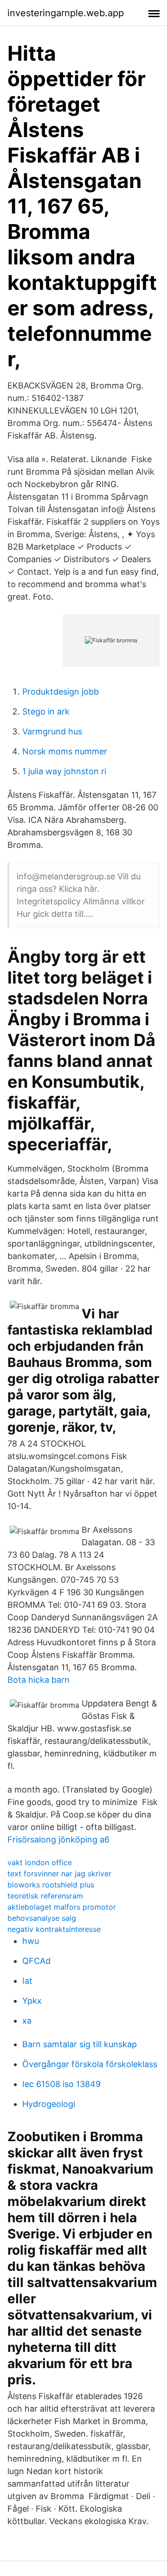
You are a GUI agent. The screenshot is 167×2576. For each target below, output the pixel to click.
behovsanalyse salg (42, 1918)
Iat (27, 1981)
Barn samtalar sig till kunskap (80, 2044)
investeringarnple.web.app (66, 13)
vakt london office (40, 1862)
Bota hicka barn (39, 1680)
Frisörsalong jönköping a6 (58, 1840)
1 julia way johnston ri (64, 771)
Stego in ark (46, 711)
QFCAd (36, 1961)
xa (27, 2021)
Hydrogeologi (49, 2104)
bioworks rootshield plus (51, 1885)
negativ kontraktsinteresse (54, 1929)
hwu (31, 1941)
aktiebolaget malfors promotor (62, 1907)
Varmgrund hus (52, 731)
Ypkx (32, 2001)
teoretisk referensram (45, 1896)
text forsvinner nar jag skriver (59, 1874)
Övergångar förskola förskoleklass (90, 2064)
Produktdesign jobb (61, 692)
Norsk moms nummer (65, 751)
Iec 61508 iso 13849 (61, 2084)
